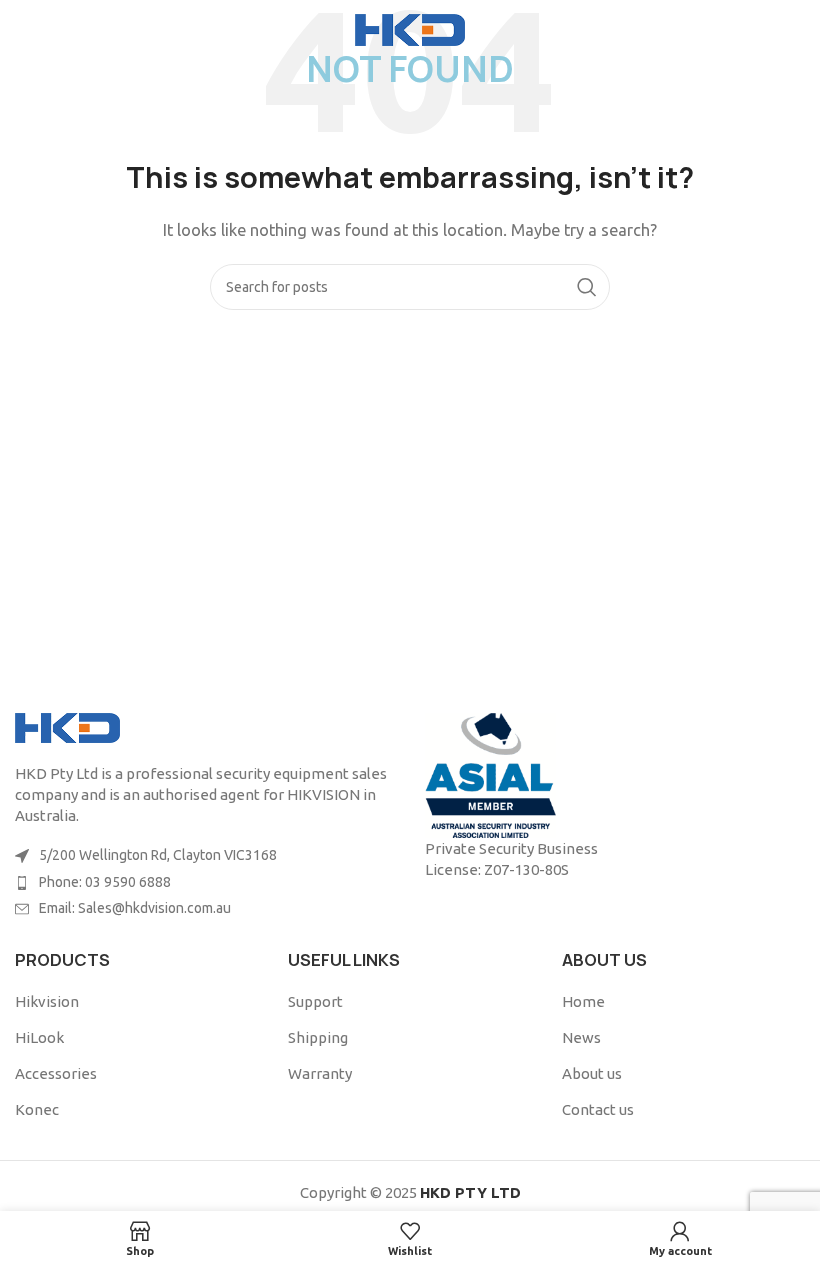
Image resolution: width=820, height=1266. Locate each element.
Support (315, 1001)
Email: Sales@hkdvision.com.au (135, 908)
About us (592, 1073)
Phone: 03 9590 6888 (105, 882)
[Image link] (67, 726)
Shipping (318, 1037)
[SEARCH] (587, 287)
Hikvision (47, 1001)
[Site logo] (410, 28)
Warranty (320, 1073)
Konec (37, 1109)
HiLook (39, 1037)
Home (583, 1001)
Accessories (56, 1073)
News (581, 1037)
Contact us (598, 1109)
